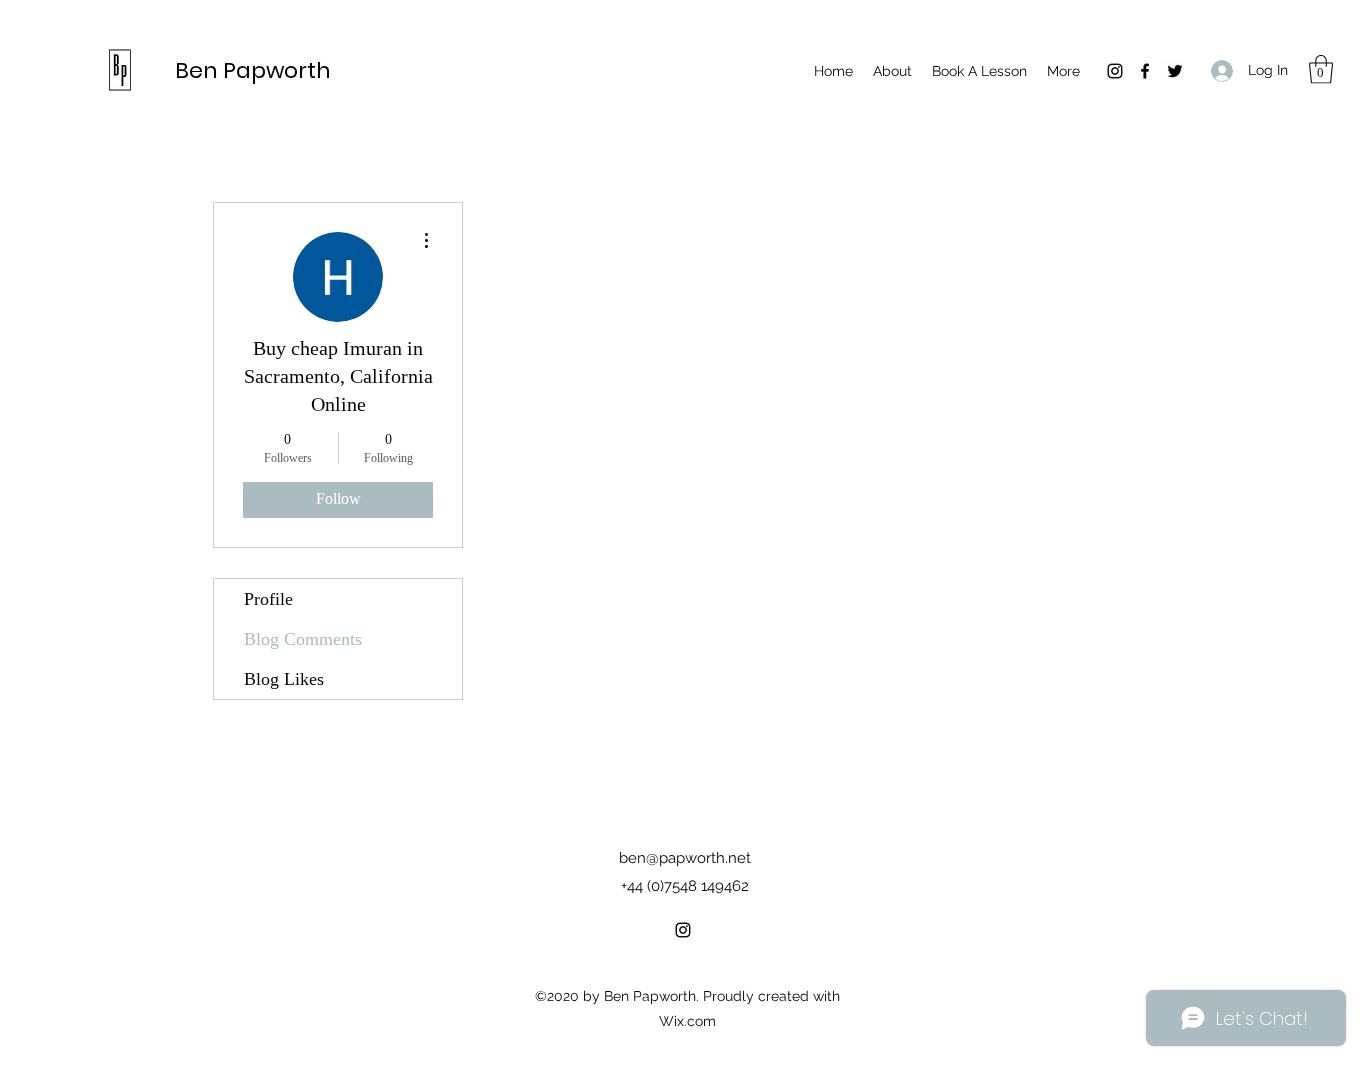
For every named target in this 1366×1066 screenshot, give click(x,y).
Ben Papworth (253, 70)
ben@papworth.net (685, 858)
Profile (268, 599)
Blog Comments (303, 639)
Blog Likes (284, 679)
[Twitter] (1175, 71)
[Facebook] (1145, 71)
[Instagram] (1115, 71)
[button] (1321, 69)
